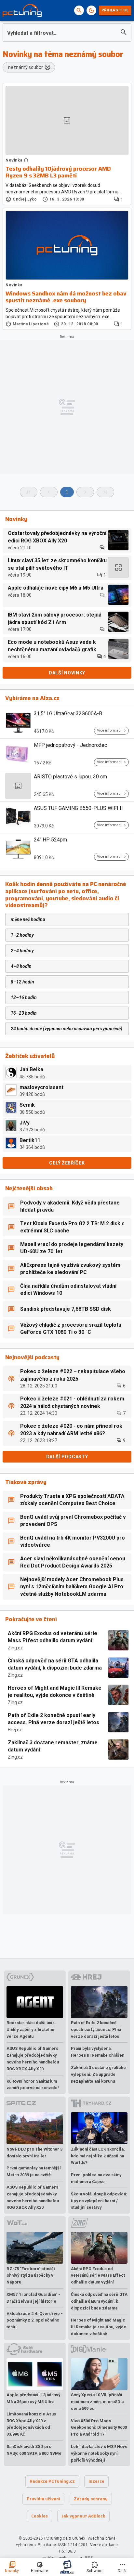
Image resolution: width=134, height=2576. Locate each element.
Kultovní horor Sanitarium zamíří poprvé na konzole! (33, 2085)
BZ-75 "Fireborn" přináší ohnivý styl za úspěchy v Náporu (31, 2276)
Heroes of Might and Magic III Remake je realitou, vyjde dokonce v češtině (55, 1691)
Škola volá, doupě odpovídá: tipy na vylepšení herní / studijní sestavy (99, 2201)
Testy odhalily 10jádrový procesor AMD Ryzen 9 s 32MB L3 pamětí (58, 172)
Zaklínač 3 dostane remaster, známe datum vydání (53, 1746)
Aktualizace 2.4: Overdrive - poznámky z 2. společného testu (35, 2320)
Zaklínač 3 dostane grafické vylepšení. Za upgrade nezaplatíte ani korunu (98, 2074)
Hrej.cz (15, 1730)
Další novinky (67, 673)
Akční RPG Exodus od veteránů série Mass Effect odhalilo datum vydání (53, 1637)
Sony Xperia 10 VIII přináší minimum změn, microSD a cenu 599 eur (97, 2402)
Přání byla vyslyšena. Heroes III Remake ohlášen (98, 2052)
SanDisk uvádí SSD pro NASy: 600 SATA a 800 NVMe (34, 2450)
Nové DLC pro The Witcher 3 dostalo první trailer (34, 2153)
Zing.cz (15, 1648)
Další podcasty (67, 1457)
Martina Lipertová (31, 324)
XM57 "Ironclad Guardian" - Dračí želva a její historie (33, 2298)
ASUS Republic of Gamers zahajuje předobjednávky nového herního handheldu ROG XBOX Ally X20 (33, 2058)
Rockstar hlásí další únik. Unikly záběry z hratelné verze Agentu (31, 2030)
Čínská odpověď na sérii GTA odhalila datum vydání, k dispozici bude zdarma (55, 1664)
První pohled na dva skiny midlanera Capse (96, 2178)
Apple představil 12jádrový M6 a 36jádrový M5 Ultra (33, 2398)
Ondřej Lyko (25, 199)
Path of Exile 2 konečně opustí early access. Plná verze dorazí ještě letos (54, 1719)
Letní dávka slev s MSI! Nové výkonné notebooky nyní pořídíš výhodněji (99, 2453)
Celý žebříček (67, 1163)
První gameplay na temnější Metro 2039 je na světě (34, 2171)
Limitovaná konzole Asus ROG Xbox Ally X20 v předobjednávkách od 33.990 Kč (31, 2424)
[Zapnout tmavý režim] (91, 10)
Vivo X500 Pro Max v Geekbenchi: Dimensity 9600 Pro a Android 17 (99, 2428)
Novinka (14, 160)
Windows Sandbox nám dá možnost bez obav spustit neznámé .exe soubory (66, 297)
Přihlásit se (115, 10)
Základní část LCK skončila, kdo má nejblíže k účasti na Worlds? (98, 2156)
